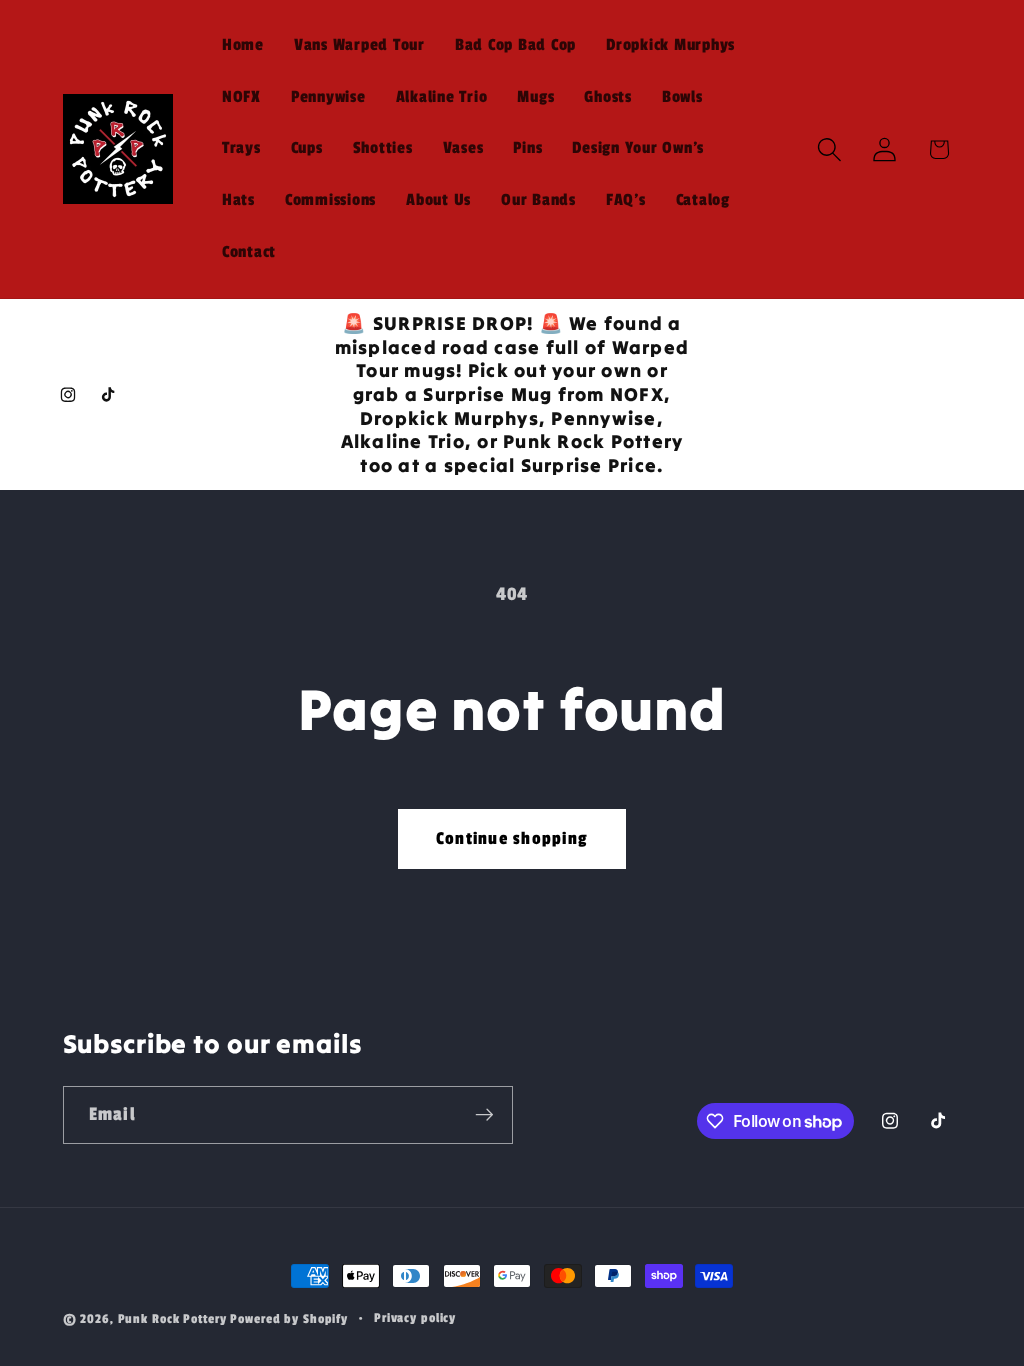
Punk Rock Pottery (172, 1319)
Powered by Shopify (289, 1319)
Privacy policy (415, 1318)
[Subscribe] (484, 1115)
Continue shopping (512, 838)
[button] (829, 149)
